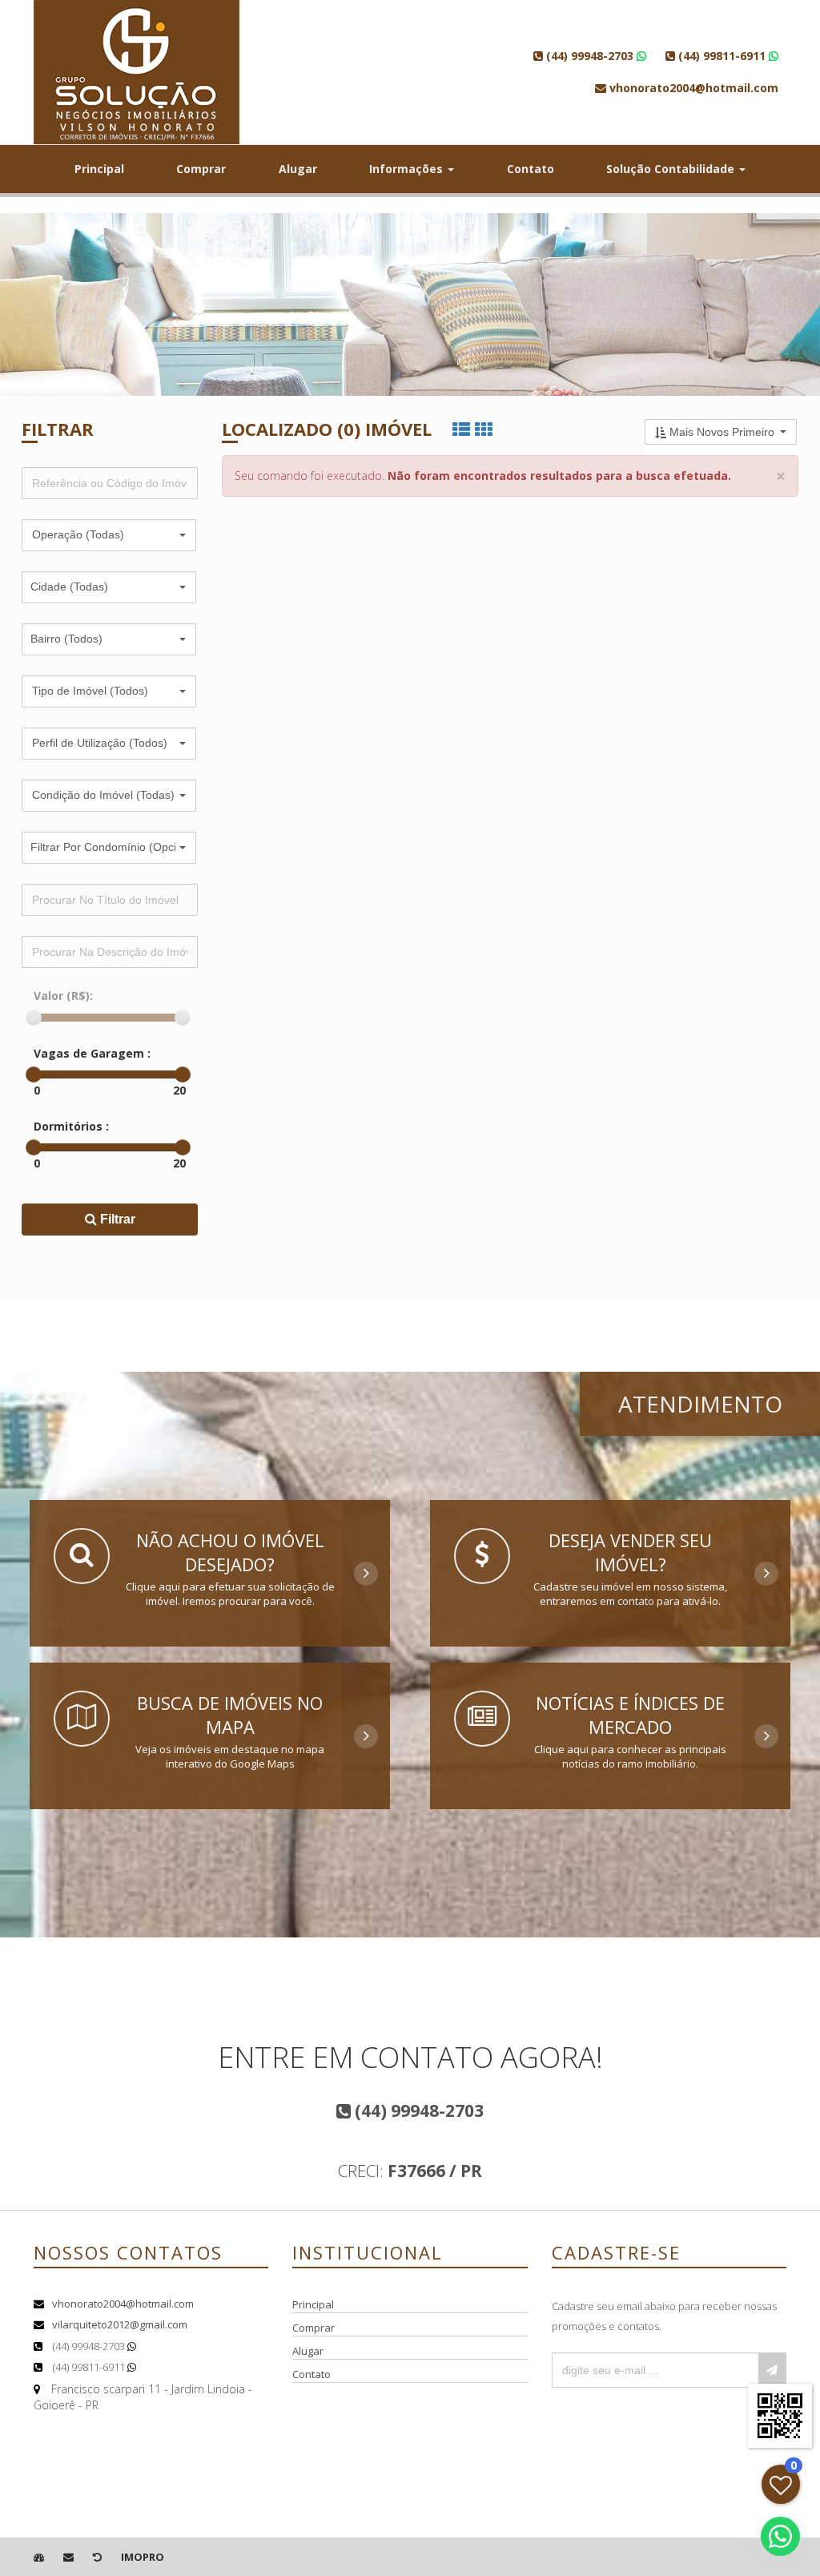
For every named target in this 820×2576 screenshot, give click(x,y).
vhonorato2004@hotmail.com (123, 2304)
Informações (408, 169)
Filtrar (116, 1219)
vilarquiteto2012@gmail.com (120, 2324)
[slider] (34, 1018)
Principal (99, 169)
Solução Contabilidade (672, 169)
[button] (109, 535)
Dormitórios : (71, 1126)
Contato (531, 169)
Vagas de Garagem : (92, 1053)
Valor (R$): (63, 996)
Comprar (201, 169)
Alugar (298, 169)
